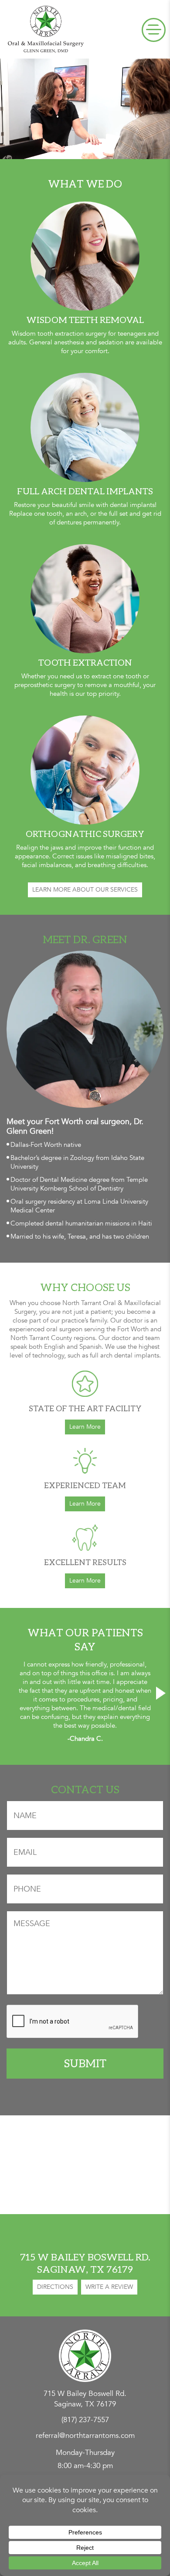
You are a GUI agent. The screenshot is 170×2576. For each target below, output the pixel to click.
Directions (55, 2287)
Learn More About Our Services (85, 890)
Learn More (85, 1427)
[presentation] (9, 1693)
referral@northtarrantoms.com (85, 2435)
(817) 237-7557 (85, 2420)
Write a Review (109, 2287)
